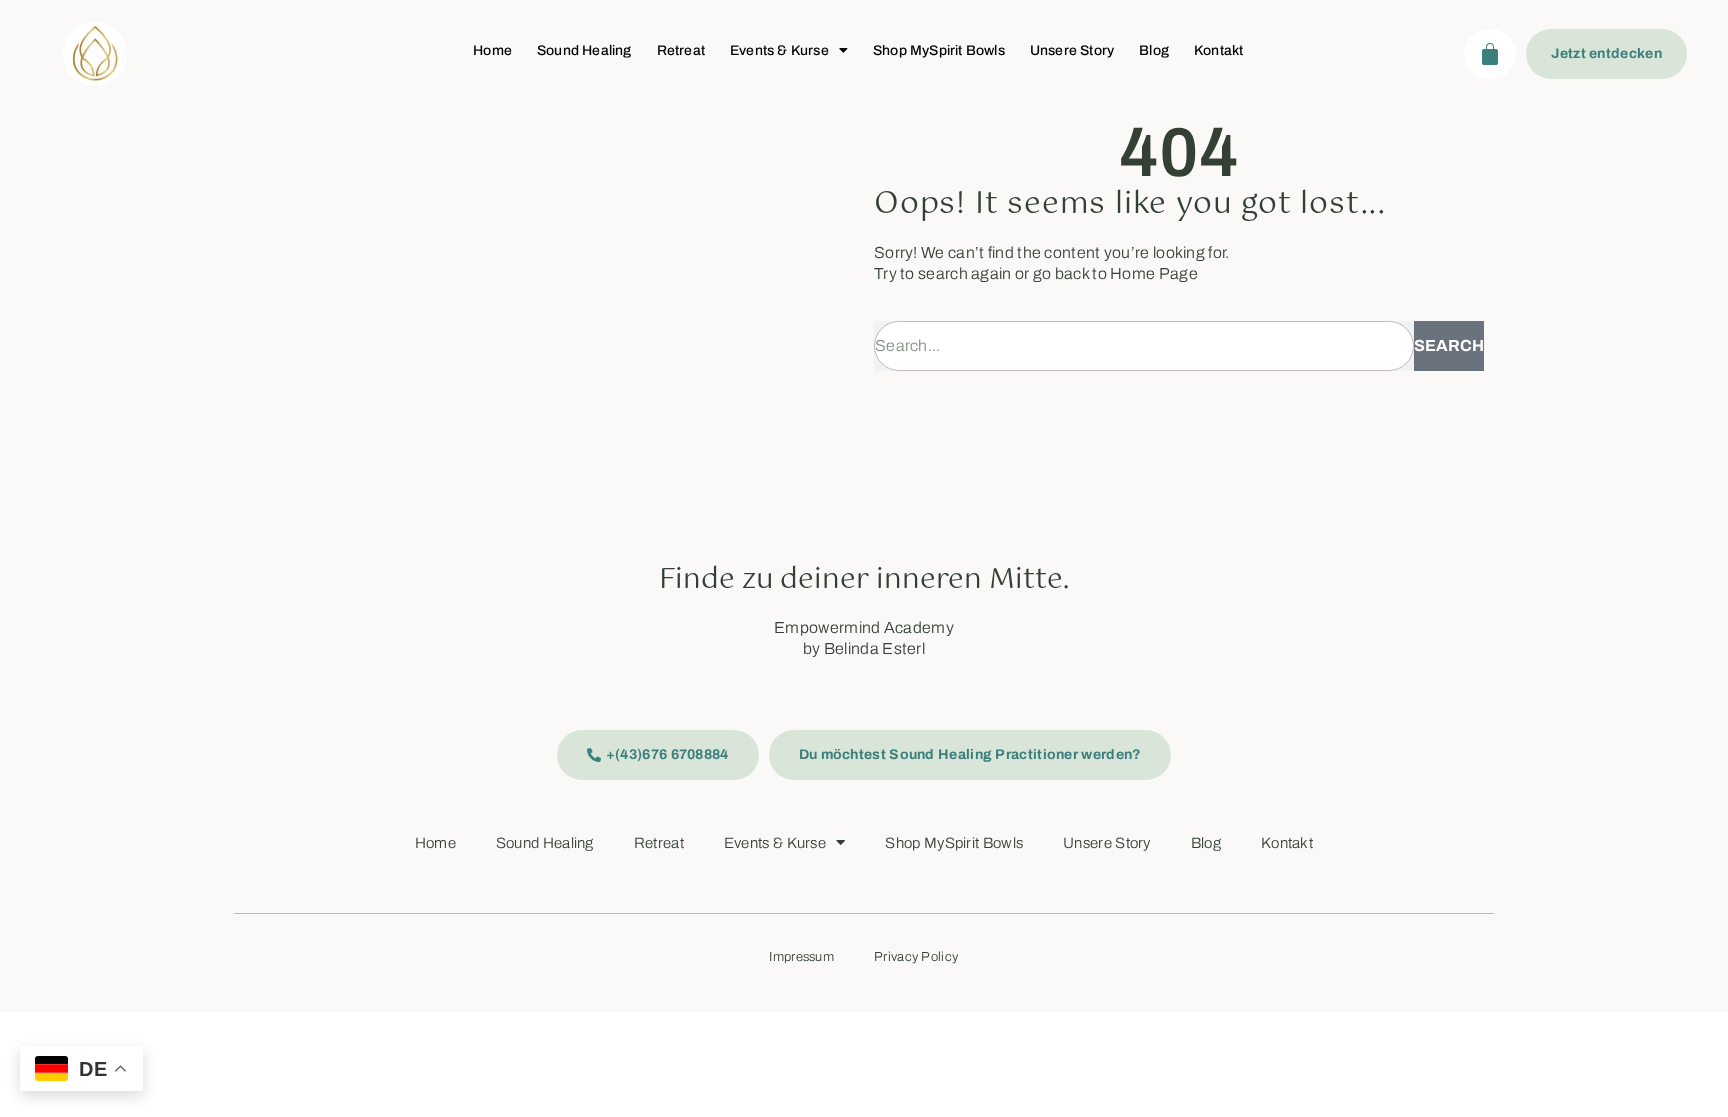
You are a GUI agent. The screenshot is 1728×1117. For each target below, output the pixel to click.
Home (492, 50)
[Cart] (1490, 54)
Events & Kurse (779, 50)
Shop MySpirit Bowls (939, 50)
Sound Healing (584, 50)
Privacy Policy (916, 957)
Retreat (681, 50)
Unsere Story (1072, 50)
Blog (1154, 50)
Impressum (801, 957)
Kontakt (1218, 50)
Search (1449, 345)
